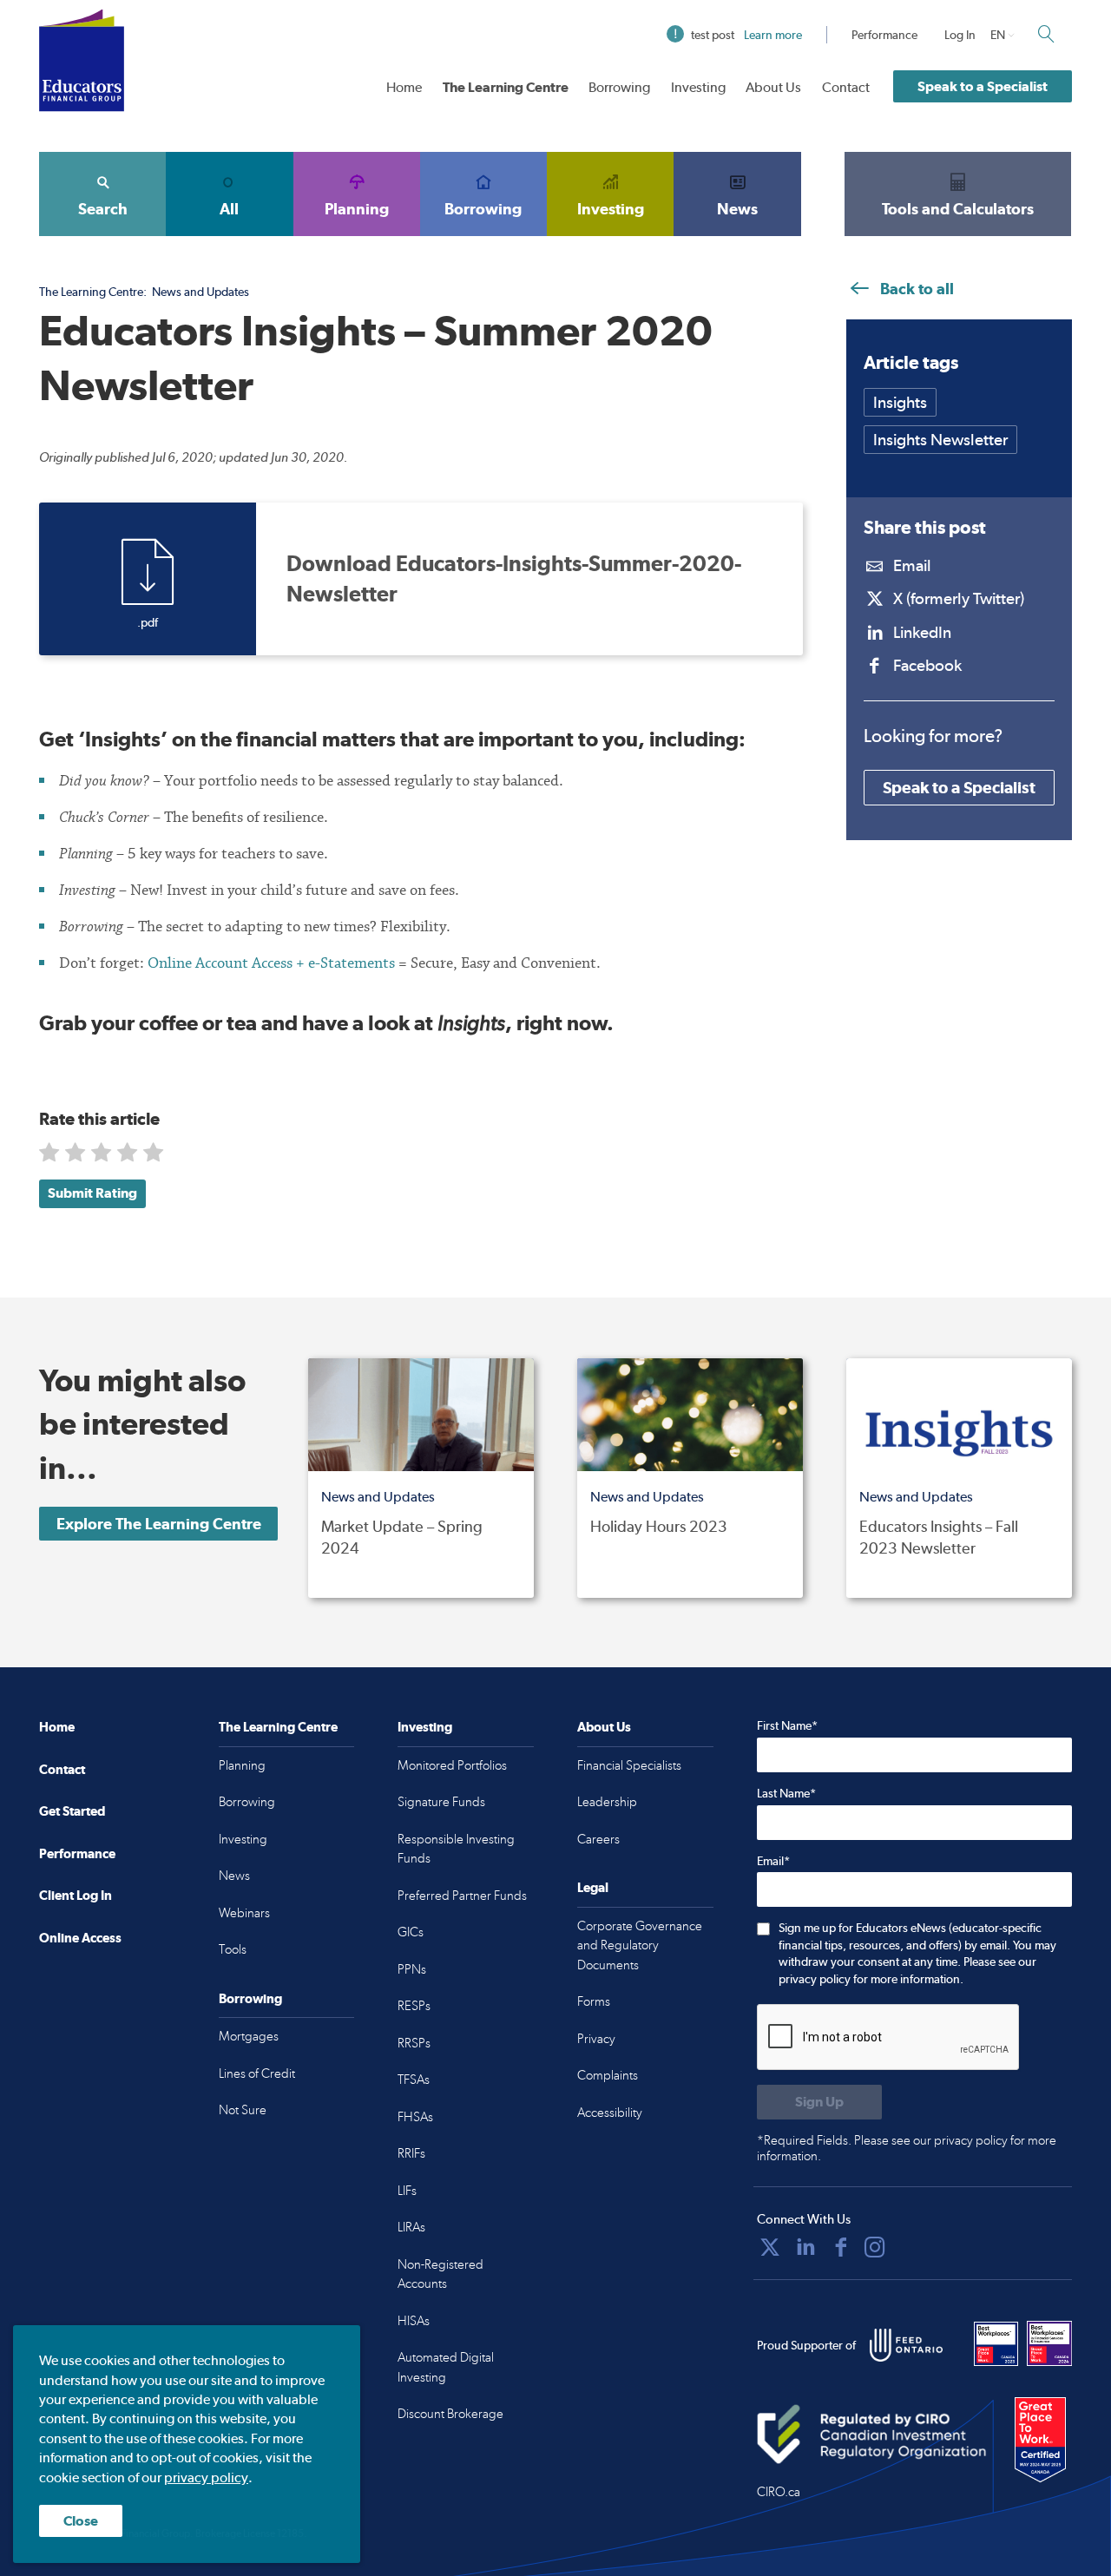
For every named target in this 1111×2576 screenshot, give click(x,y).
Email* (773, 1861)
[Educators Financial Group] (82, 60)
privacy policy (206, 2477)
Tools (233, 1949)
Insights (900, 402)
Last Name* (786, 1793)
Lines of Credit (257, 2073)
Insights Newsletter (940, 440)
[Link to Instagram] (875, 2247)
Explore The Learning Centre (159, 1524)
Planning (357, 209)
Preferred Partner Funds (462, 1896)
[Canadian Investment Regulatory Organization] (872, 2435)
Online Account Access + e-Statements (271, 963)
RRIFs (411, 2153)
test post (746, 35)
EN (998, 35)
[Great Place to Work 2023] (996, 2343)
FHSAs (415, 2117)
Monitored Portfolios (452, 1765)
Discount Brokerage (450, 2414)
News (737, 209)
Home (404, 87)
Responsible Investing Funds (456, 1849)
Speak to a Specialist (983, 86)
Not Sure (243, 2110)
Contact (846, 87)
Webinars (244, 1913)
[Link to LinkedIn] (805, 2247)
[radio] (51, 1156)
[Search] (1046, 34)
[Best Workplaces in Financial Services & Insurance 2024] (1049, 2343)
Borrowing (619, 87)
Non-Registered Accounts (440, 2274)
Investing (698, 87)
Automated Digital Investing (446, 2367)
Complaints (608, 2075)
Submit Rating (92, 1193)
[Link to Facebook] (841, 2247)
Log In (960, 35)
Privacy (596, 2039)
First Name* (787, 1725)
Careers (598, 1839)
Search (103, 209)
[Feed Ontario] (906, 2345)
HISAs (414, 2321)
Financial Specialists (629, 1765)
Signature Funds (441, 1802)
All (229, 209)
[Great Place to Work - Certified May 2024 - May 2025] (1040, 2441)
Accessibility (610, 2113)
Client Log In (76, 1895)
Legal (593, 1887)
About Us (773, 87)
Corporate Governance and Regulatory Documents (640, 1945)
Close (81, 2521)
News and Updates (201, 292)
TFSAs (414, 2080)
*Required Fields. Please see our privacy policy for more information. (907, 2148)
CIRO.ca (779, 2492)
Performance (884, 35)
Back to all (915, 289)
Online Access (80, 1938)
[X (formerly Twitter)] (770, 2247)
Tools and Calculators (958, 209)
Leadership (607, 1802)
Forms (594, 2001)
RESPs (414, 2006)
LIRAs (411, 2227)
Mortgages (249, 2036)
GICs (411, 1932)
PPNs (412, 1969)
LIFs (407, 2191)
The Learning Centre (506, 87)
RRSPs (414, 2043)
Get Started (72, 1811)
